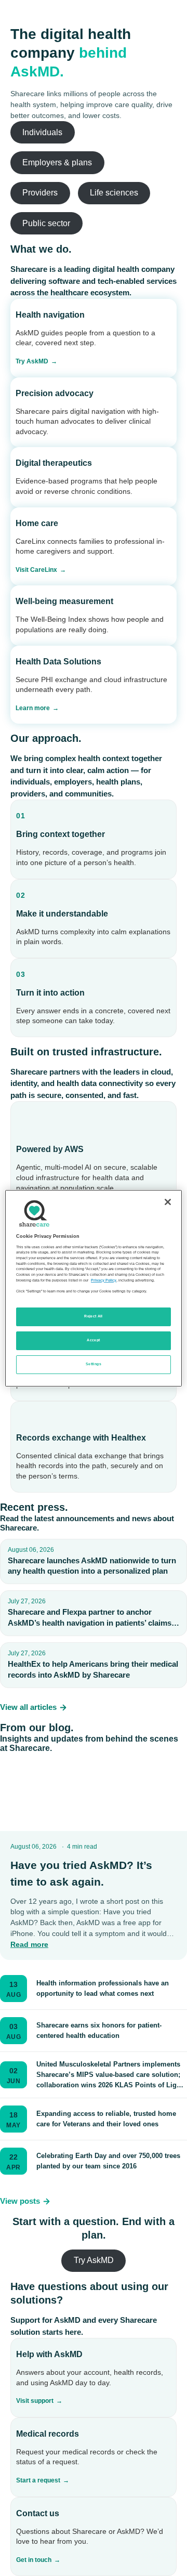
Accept (93, 1340)
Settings (94, 1364)
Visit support (35, 2401)
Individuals (42, 132)
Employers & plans (57, 162)
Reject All (94, 1316)
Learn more (33, 708)
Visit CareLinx (36, 570)
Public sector (46, 223)
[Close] (168, 1201)
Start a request (38, 2480)
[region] (94, 1288)
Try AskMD (32, 361)
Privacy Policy (104, 1280)
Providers (40, 193)
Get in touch (34, 2560)
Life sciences (114, 193)
